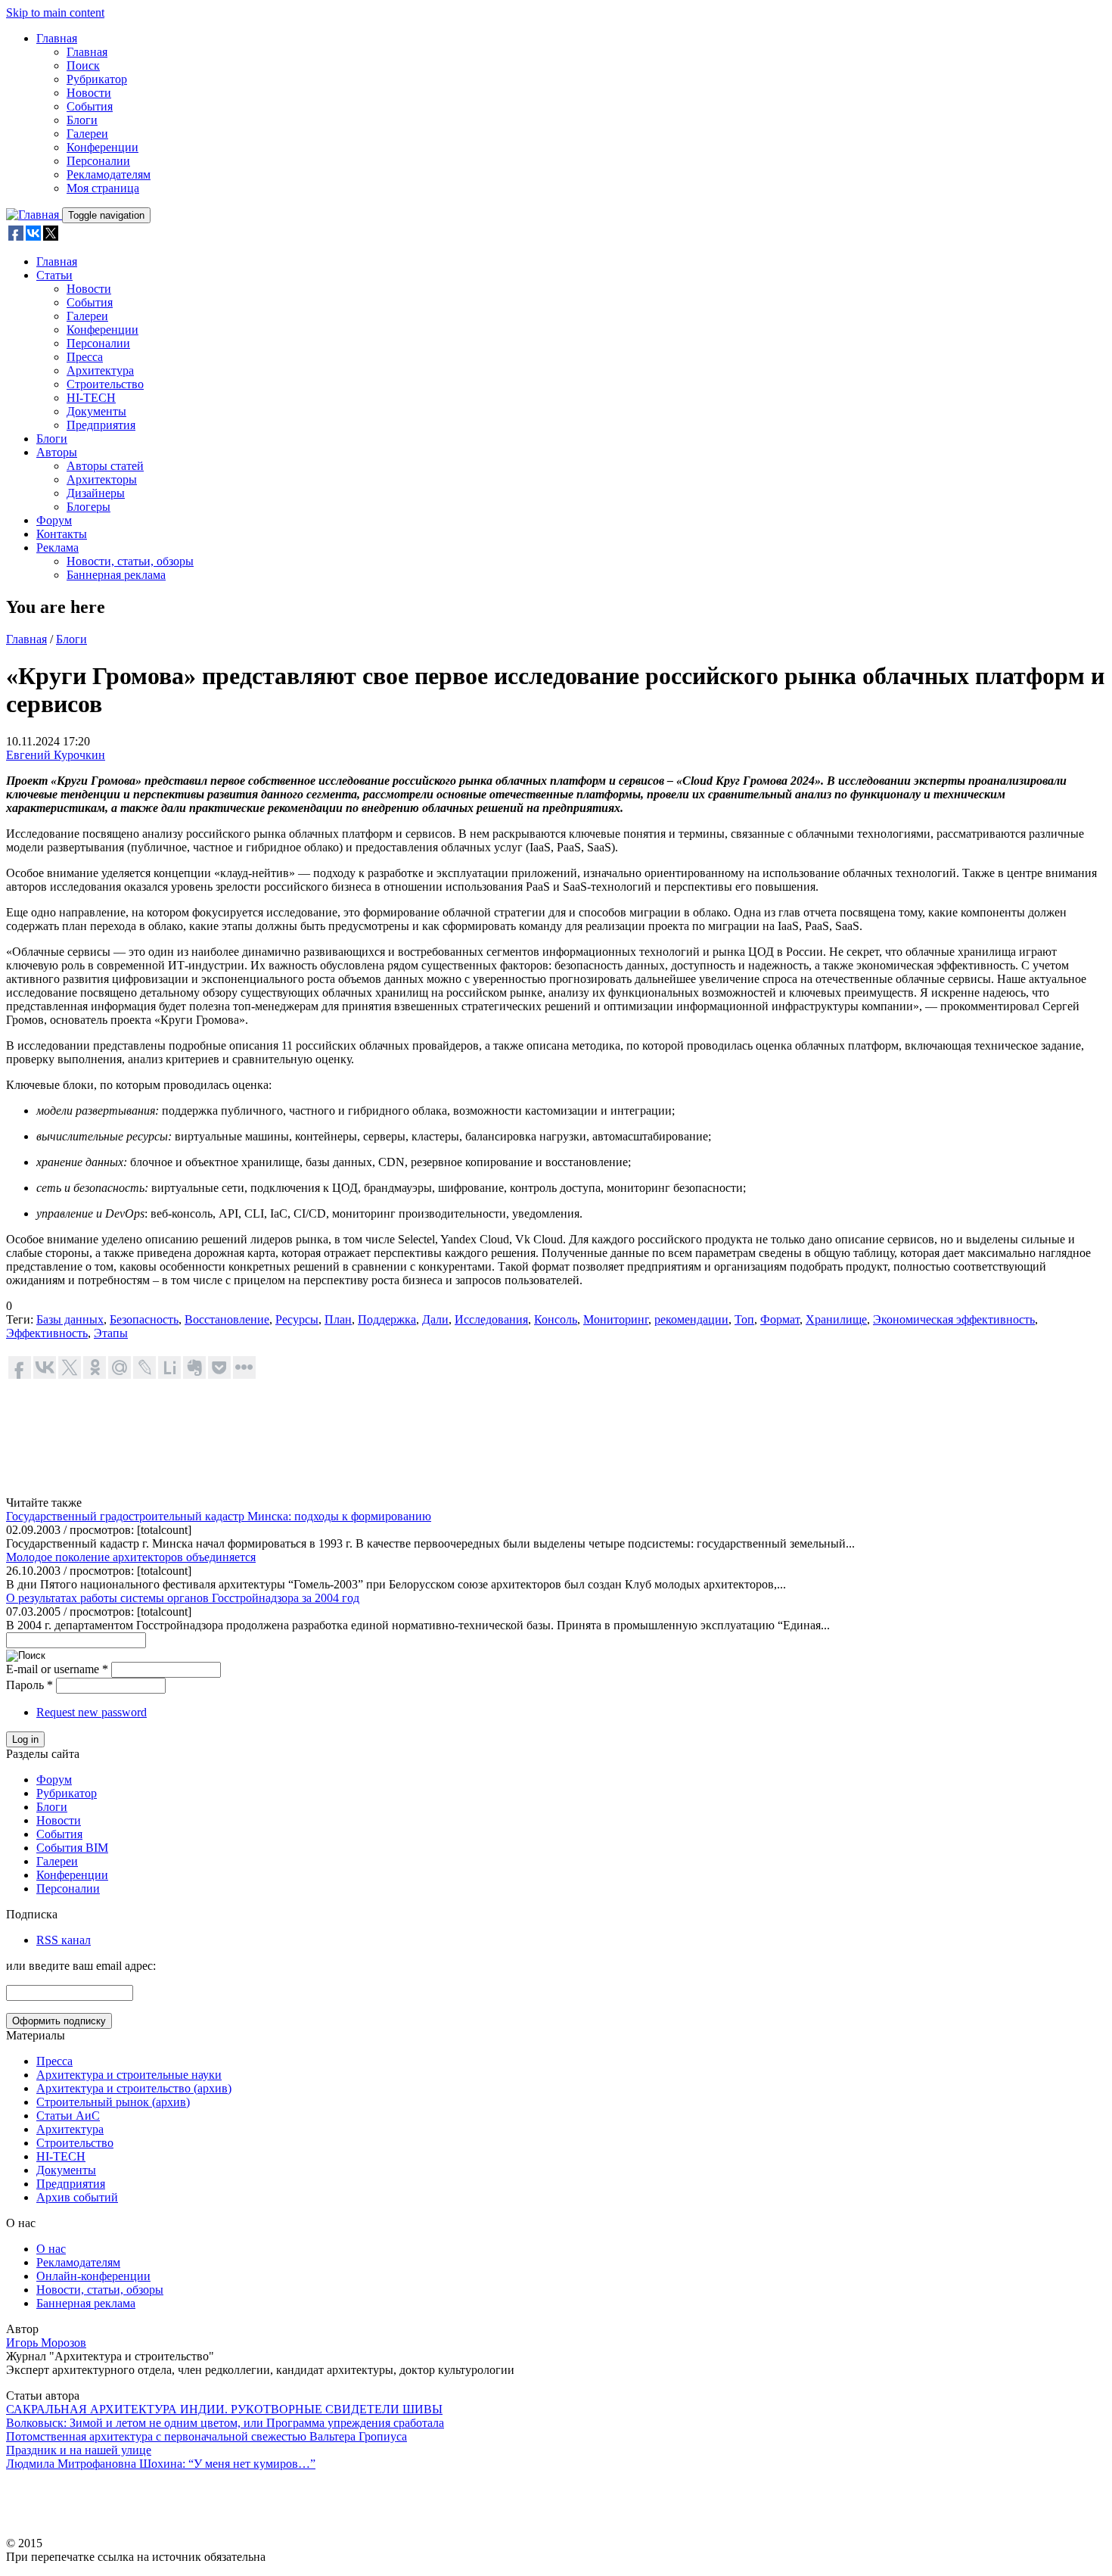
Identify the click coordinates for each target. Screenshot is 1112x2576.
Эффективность (47, 1333)
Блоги (82, 120)
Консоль (556, 1319)
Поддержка (387, 1319)
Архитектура (100, 370)
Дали (435, 1319)
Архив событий (77, 2197)
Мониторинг (616, 1319)
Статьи (54, 275)
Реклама (57, 548)
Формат (780, 1319)
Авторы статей (105, 466)
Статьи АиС (68, 2116)
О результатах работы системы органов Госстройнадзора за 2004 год (183, 1598)
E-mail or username (57, 1669)
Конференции (103, 147)
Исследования (491, 1319)
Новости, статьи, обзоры (130, 561)
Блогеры (89, 507)
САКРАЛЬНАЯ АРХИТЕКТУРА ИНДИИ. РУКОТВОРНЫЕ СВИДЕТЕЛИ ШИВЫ (224, 2409)
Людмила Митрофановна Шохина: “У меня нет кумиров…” (161, 2464)
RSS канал (64, 1940)
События (90, 106)
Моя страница (103, 188)
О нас (51, 2249)
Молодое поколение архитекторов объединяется (131, 1557)
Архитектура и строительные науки (129, 2075)
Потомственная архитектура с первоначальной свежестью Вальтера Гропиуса (207, 2436)
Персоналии (98, 161)
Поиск (83, 65)
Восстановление (227, 1319)
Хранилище (836, 1319)
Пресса (85, 357)
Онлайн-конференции (93, 2276)
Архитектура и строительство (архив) (134, 2088)
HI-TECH (91, 398)
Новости (89, 93)
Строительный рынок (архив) (113, 2102)
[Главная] (34, 215)
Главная (57, 38)
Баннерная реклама (116, 575)
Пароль (30, 1685)
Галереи (87, 134)
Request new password (92, 1712)
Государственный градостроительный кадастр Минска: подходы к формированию (219, 1516)
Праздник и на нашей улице (79, 2450)
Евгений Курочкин (56, 755)
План (338, 1319)
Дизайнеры (96, 493)
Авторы (57, 452)
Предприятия (101, 425)
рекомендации (691, 1319)
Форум (54, 520)
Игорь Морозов (46, 2343)
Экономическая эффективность (954, 1319)
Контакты (62, 534)
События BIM (72, 1848)
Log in (25, 1739)
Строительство (105, 384)
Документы (96, 411)
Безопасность (144, 1319)
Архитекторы (102, 479)
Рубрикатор (97, 79)
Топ (744, 1319)
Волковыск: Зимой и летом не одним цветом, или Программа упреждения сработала (225, 2423)
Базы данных (70, 1319)
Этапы (111, 1333)
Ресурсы (297, 1319)
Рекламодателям (109, 174)
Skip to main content (55, 12)
